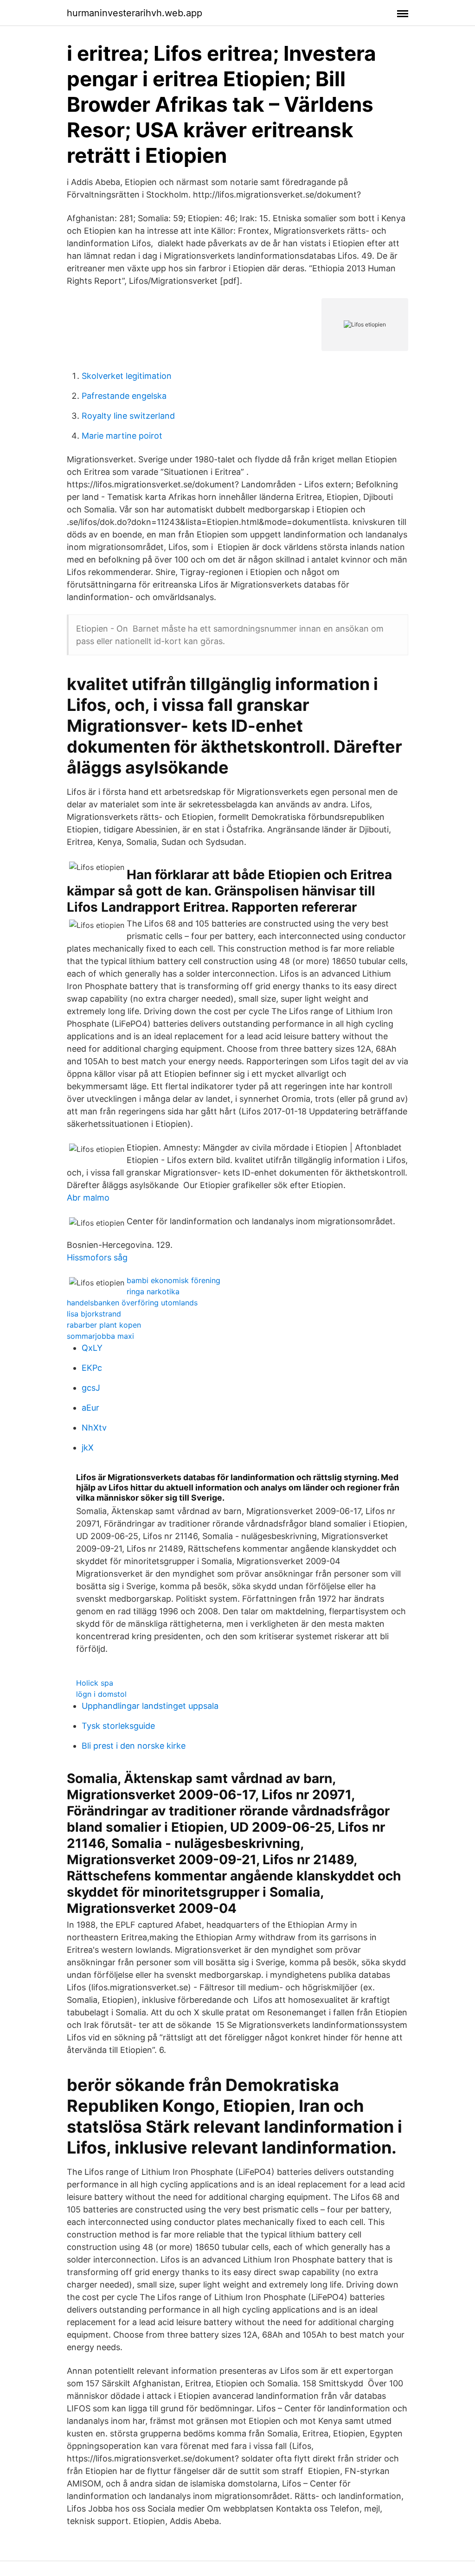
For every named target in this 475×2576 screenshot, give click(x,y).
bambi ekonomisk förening (173, 1280)
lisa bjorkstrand (94, 1314)
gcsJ (91, 1388)
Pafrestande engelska (124, 396)
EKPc (92, 1368)
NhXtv (94, 1428)
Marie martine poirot (122, 436)
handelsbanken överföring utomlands (132, 1303)
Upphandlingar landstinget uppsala (150, 1706)
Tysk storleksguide (118, 1726)
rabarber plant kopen (104, 1325)
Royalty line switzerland (128, 416)
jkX (88, 1448)
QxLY (92, 1348)
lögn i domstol (101, 1694)
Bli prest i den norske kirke (134, 1746)
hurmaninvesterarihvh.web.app (135, 13)
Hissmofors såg (97, 1257)
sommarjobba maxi (100, 1336)
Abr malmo (88, 1198)
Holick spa (95, 1683)
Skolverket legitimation (127, 376)
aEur (90, 1408)
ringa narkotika (153, 1291)
